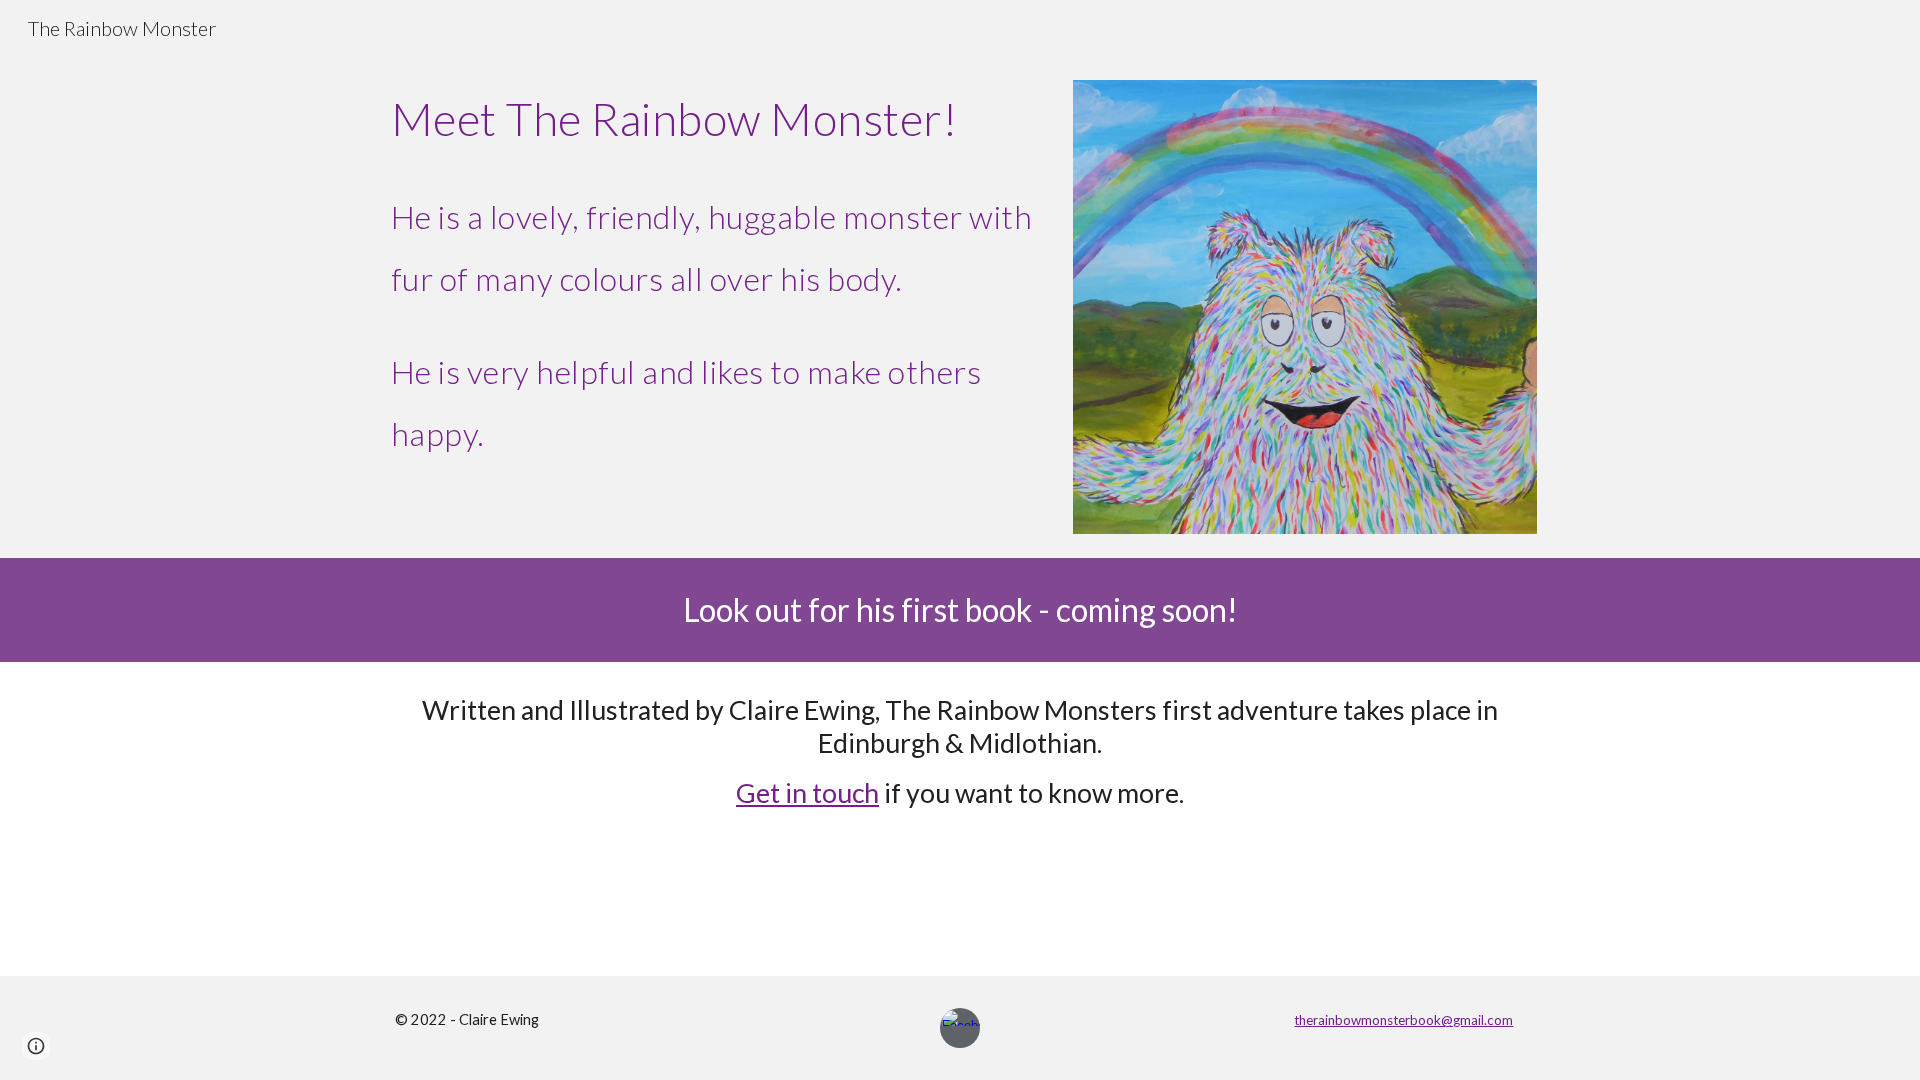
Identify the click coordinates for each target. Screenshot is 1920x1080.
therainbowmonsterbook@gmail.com (1403, 1020)
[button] (36, 1046)
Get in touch (807, 793)
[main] (713, 274)
